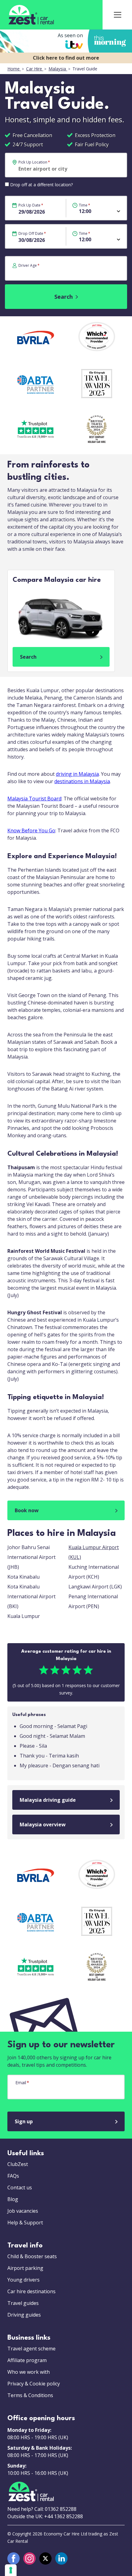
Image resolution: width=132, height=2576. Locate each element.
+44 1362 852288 (64, 2516)
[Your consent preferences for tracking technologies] (11, 2570)
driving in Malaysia (77, 774)
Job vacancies (23, 2211)
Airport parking (25, 2268)
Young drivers (23, 2280)
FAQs (13, 2176)
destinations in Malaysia (82, 781)
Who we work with (29, 2372)
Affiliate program (27, 2360)
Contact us (20, 2187)
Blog (13, 2199)
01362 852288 (61, 2509)
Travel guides (23, 2303)
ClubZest (18, 2164)
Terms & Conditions (30, 2395)
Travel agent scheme (31, 2349)
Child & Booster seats (32, 2256)
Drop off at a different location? (41, 185)
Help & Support (25, 2223)
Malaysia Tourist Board (34, 799)
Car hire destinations (31, 2291)
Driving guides (24, 2315)
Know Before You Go (31, 830)
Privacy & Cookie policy (34, 2384)
